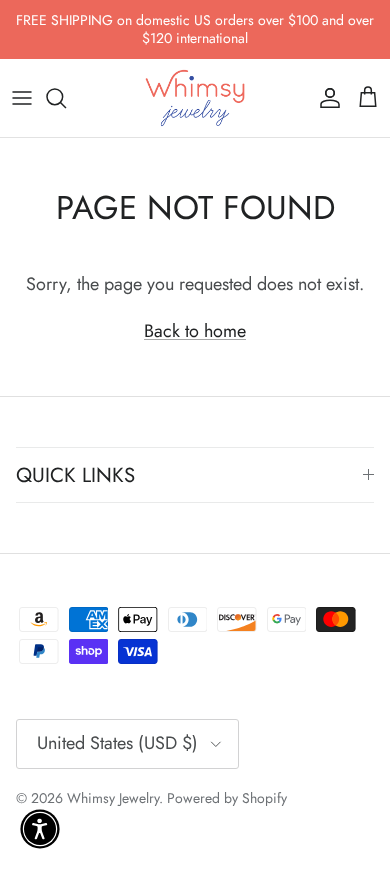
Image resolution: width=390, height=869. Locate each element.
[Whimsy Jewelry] (195, 98)
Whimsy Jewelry (113, 798)
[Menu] (22, 98)
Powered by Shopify (227, 798)
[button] (40, 829)
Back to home (195, 331)
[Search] (66, 98)
